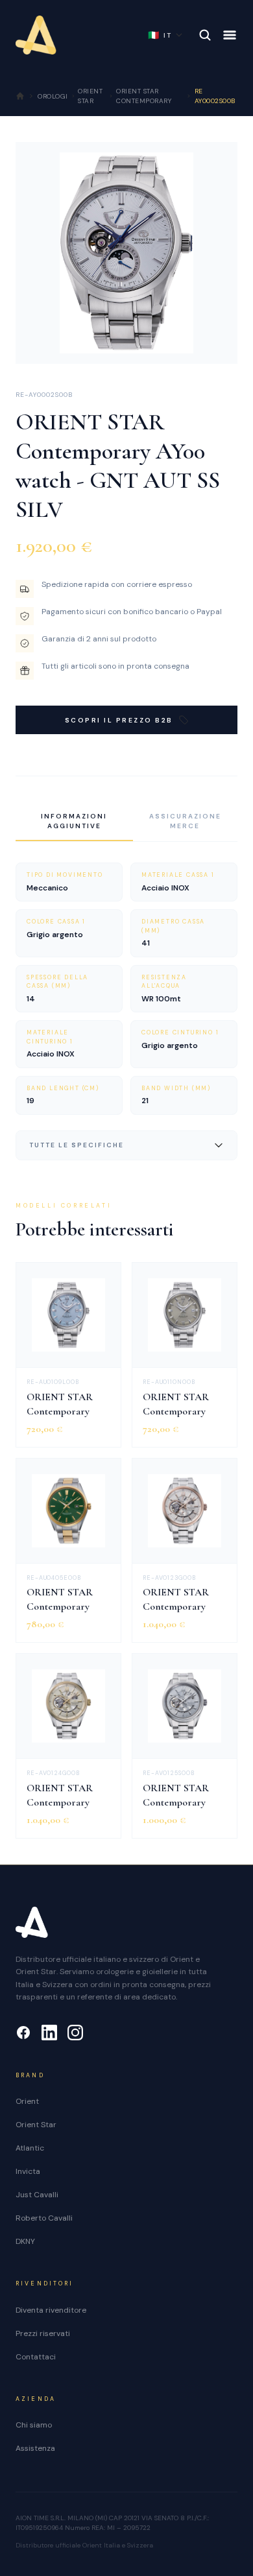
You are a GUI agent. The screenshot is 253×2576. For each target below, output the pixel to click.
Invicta (28, 2171)
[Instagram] (75, 2033)
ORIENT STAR (90, 96)
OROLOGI (53, 96)
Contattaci (36, 2357)
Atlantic (30, 2148)
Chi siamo (34, 2425)
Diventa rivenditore (51, 2310)
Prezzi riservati (43, 2333)
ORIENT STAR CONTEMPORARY (144, 96)
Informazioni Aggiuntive (74, 821)
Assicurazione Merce (185, 821)
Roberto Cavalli (44, 2218)
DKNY (25, 2241)
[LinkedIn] (49, 2033)
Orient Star (36, 2125)
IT (160, 35)
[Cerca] (205, 35)
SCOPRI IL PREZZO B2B (119, 720)
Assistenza (35, 2448)
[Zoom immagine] (217, 344)
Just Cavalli (37, 2195)
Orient (27, 2101)
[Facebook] (23, 2033)
